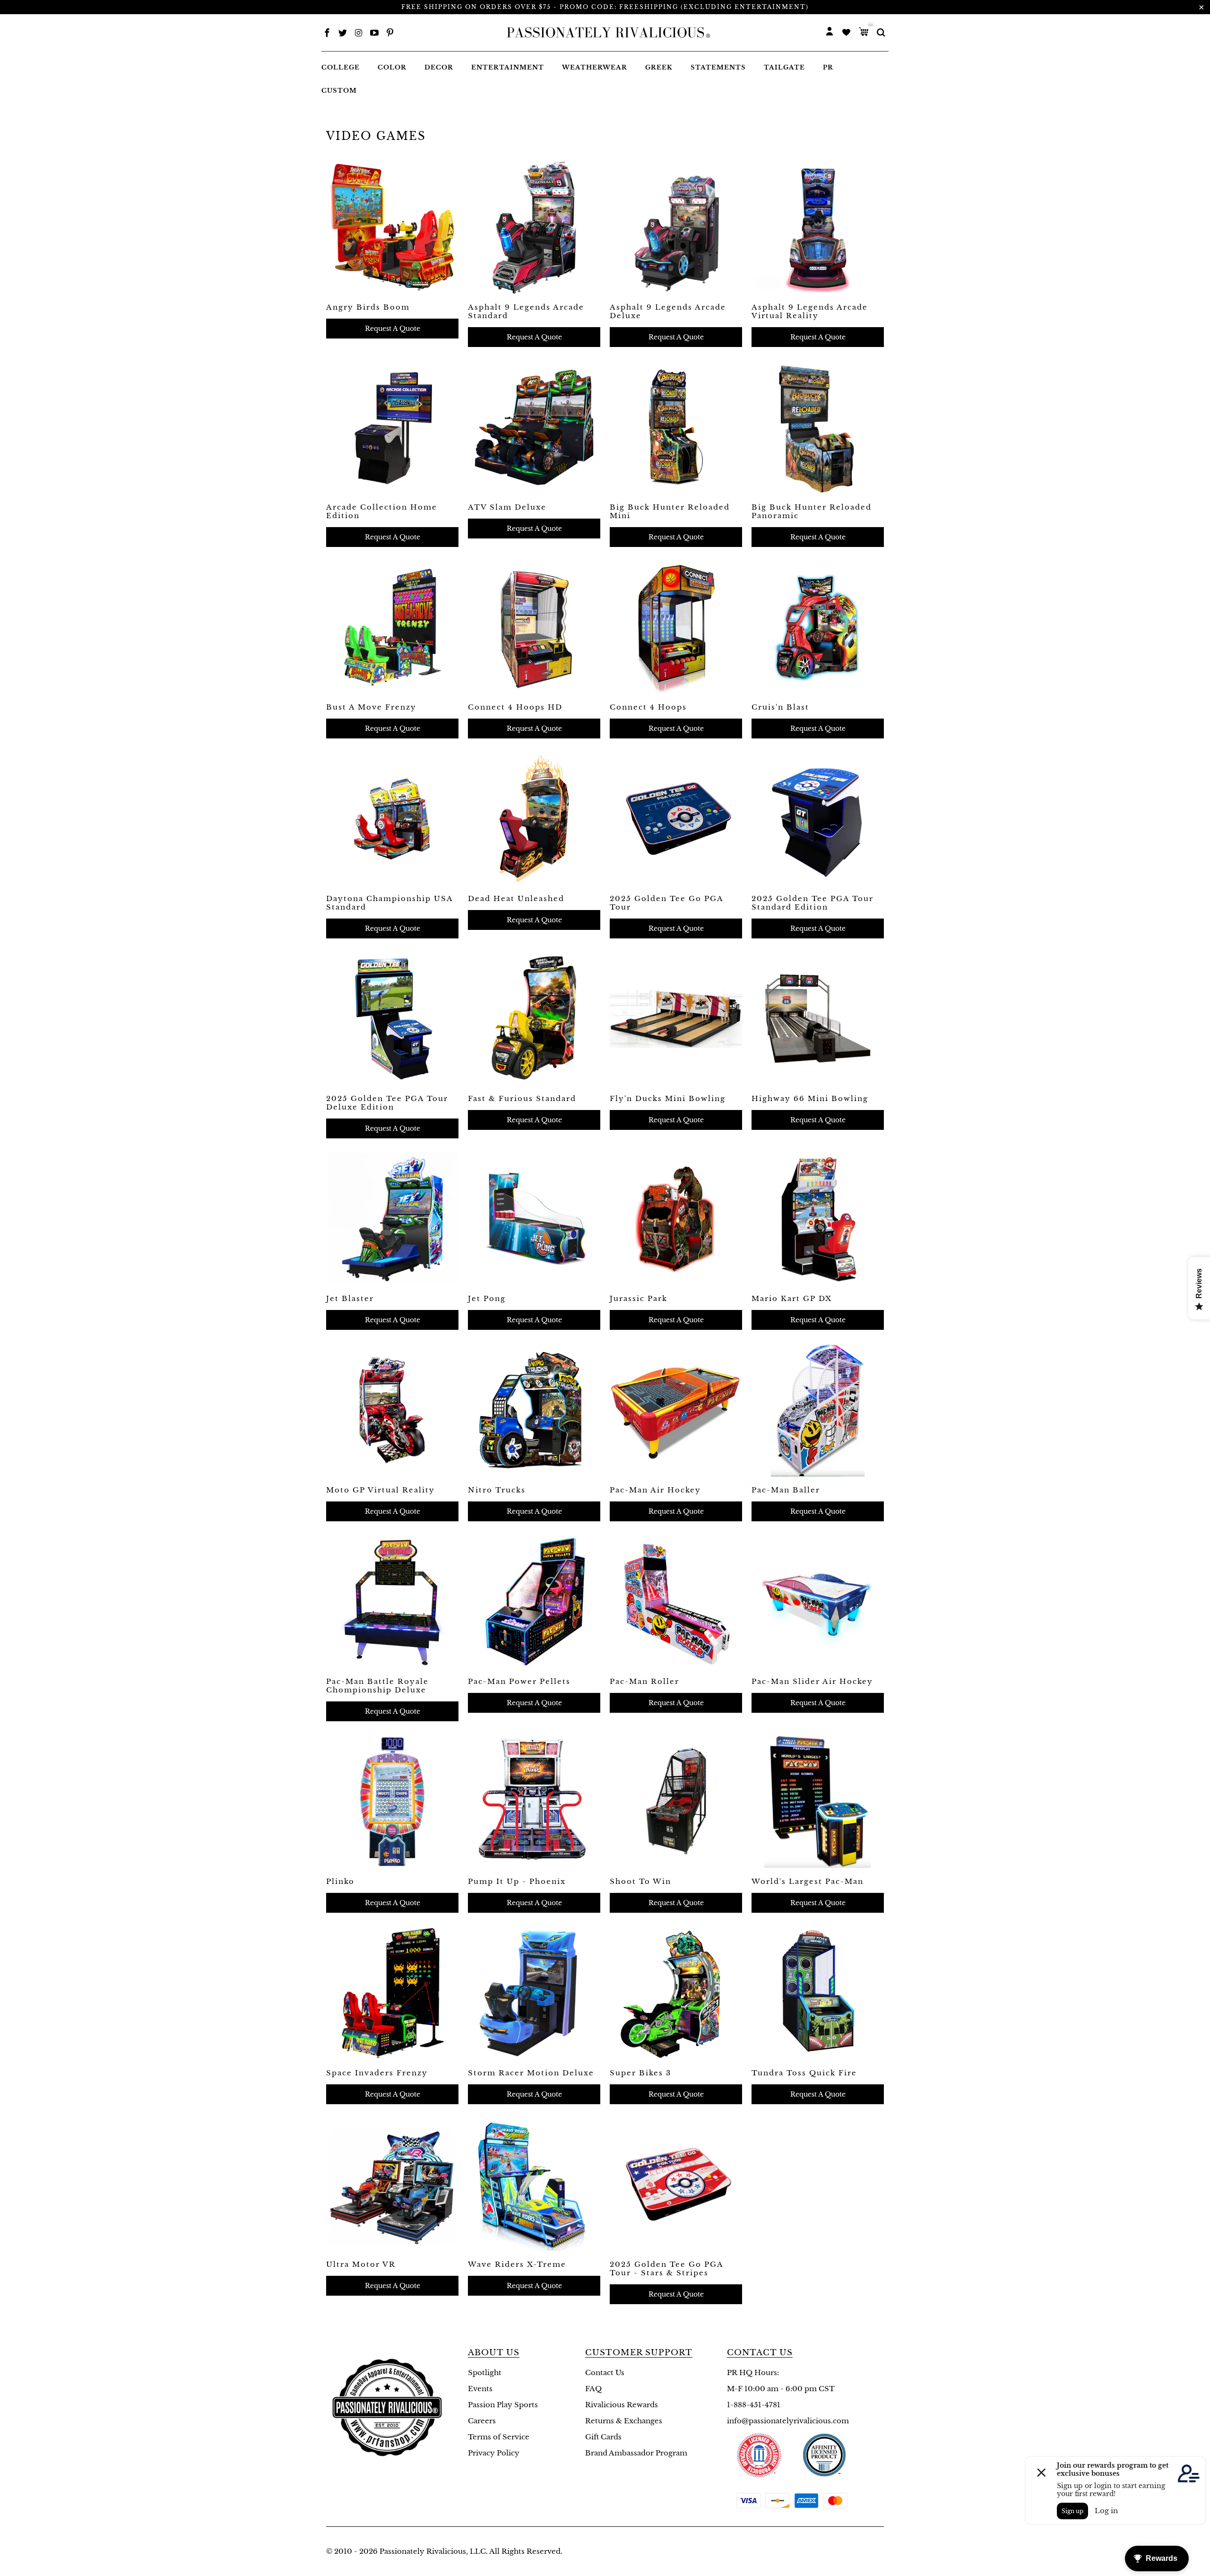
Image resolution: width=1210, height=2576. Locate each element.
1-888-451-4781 (754, 2405)
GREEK (659, 67)
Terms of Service (499, 2437)
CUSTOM (339, 91)
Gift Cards (603, 2437)
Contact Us (605, 2372)
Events (480, 2389)
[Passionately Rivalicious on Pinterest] (390, 34)
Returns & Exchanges (624, 2421)
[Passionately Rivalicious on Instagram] (359, 34)
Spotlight (485, 2372)
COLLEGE (341, 67)
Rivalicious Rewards (622, 2405)
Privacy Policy (494, 2453)
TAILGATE (784, 67)
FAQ (593, 2389)
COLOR (392, 67)
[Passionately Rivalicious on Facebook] (327, 34)
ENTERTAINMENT (508, 67)
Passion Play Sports (503, 2405)
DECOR (439, 67)
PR (828, 67)
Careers (482, 2421)
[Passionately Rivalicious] (605, 33)
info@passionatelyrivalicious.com (788, 2421)
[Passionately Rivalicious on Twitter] (343, 34)
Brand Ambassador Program (636, 2453)
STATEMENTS (718, 67)
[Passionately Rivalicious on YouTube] (374, 34)
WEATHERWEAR (595, 67)
